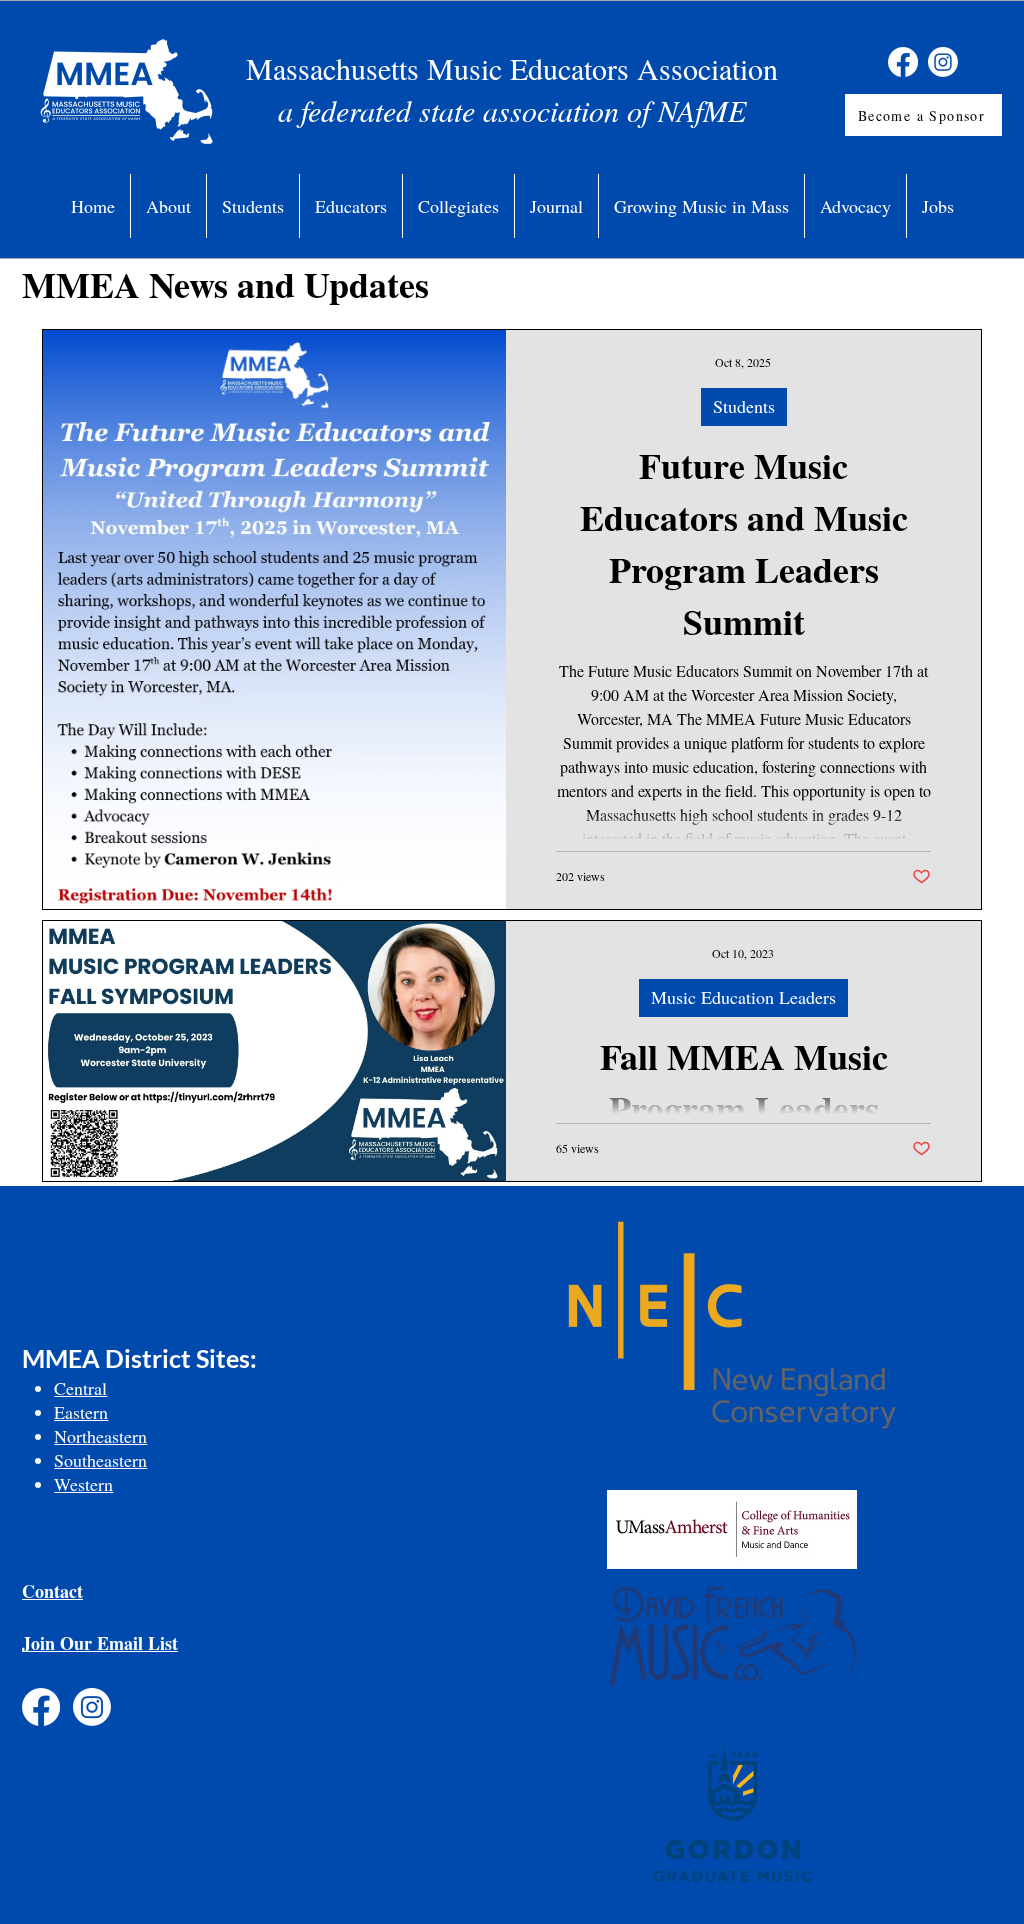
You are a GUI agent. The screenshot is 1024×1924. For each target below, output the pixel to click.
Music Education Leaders (743, 997)
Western (83, 1484)
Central (80, 1388)
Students (744, 406)
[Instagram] (943, 62)
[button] (168, 206)
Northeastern (100, 1436)
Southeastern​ (100, 1460)
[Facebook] (903, 62)
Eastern (81, 1412)
